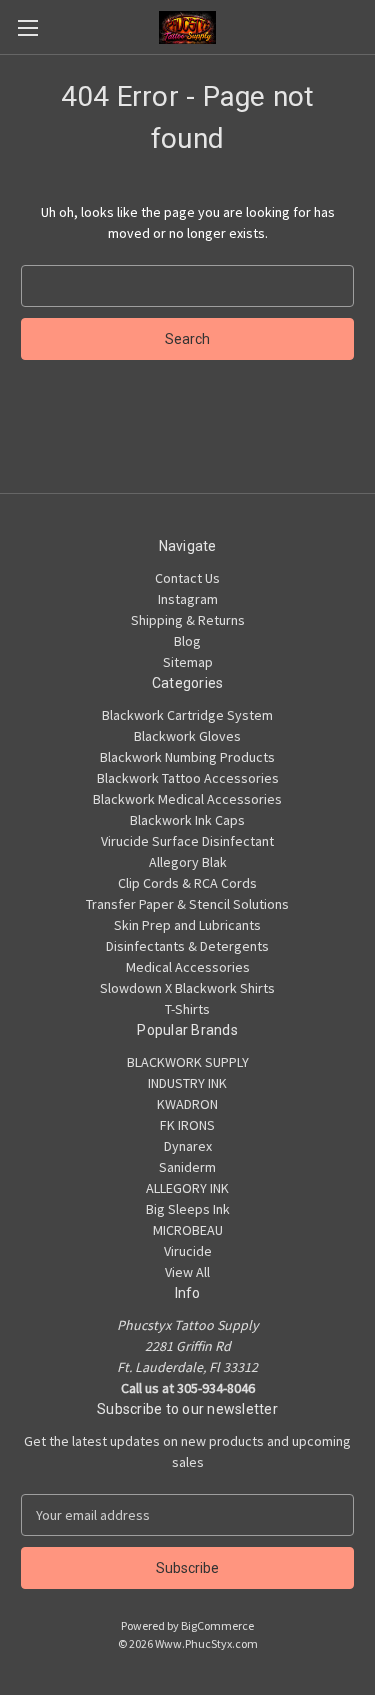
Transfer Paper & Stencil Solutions (187, 904)
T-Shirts (187, 1009)
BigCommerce (217, 1625)
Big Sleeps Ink (188, 1209)
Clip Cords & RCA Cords (187, 883)
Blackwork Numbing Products (187, 757)
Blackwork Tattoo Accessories (188, 778)
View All (187, 1272)
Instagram (188, 599)
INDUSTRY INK (187, 1083)
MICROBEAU (188, 1230)
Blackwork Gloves (187, 736)
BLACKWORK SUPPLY (188, 1062)
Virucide (188, 1251)
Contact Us (187, 578)
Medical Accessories (188, 967)
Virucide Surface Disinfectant (187, 841)
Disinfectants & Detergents (187, 946)
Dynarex (188, 1146)
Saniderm (187, 1167)
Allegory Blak (188, 862)
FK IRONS (187, 1125)
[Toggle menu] (27, 27)
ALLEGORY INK (187, 1188)
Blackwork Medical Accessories (187, 799)
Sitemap (188, 662)
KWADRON (187, 1104)
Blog (187, 641)
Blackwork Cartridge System (187, 715)
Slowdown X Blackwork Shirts (187, 988)
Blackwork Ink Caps (187, 820)
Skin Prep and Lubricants (187, 925)
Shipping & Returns (188, 620)
